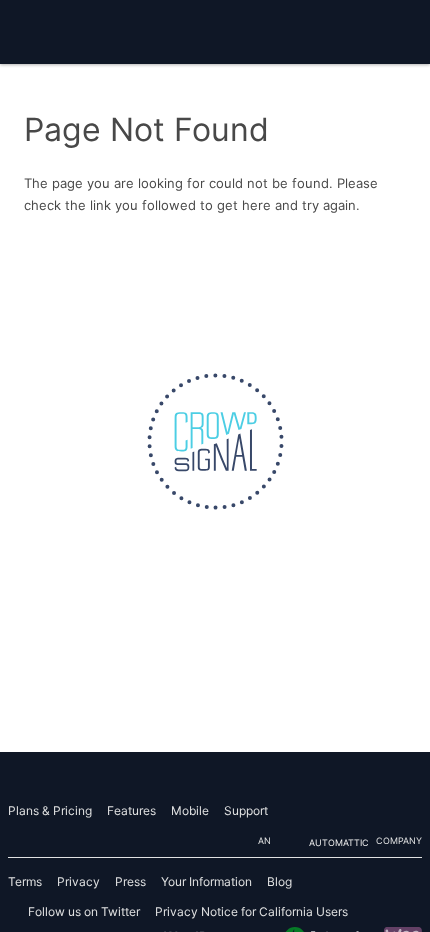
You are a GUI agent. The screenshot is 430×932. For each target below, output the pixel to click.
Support (246, 810)
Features (131, 810)
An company (340, 841)
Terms (25, 881)
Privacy (78, 881)
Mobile (190, 810)
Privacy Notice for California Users (251, 911)
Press (130, 881)
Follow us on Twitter (84, 911)
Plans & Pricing (50, 810)
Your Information (206, 881)
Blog (279, 881)
